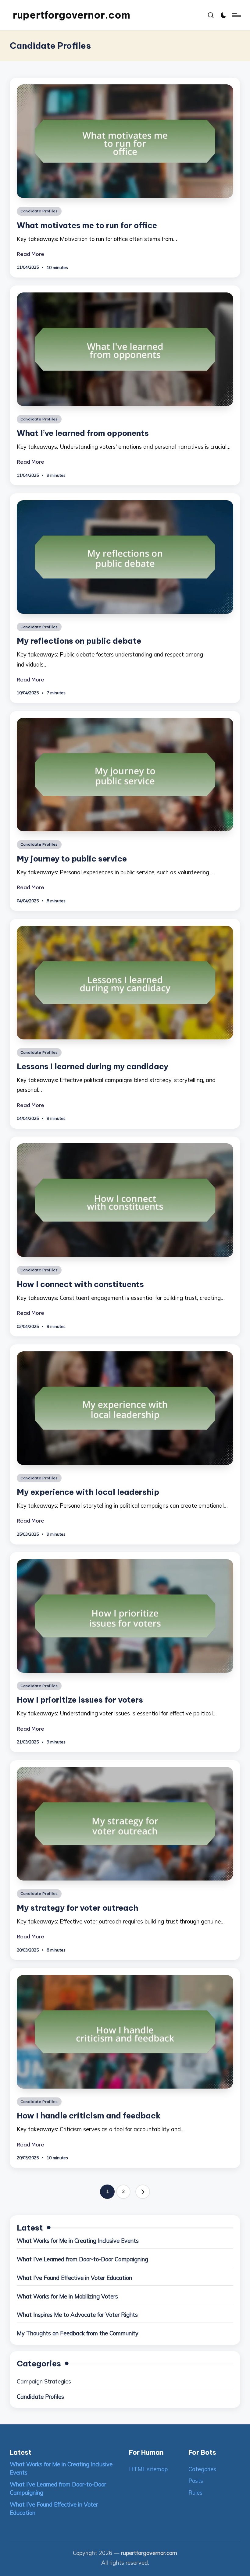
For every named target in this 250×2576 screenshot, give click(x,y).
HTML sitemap (148, 2469)
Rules (195, 2493)
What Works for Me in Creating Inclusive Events (78, 2241)
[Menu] (236, 15)
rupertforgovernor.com (71, 15)
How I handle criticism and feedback (89, 2116)
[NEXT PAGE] (143, 2192)
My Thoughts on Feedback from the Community (78, 2333)
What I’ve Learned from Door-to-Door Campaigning (82, 2259)
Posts (196, 2481)
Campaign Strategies (44, 2381)
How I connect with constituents (80, 1284)
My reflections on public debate (79, 641)
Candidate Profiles (39, 211)
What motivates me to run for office (87, 225)
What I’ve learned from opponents (83, 433)
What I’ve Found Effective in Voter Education (74, 2278)
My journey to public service (72, 859)
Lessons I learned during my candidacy (93, 1066)
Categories (202, 2469)
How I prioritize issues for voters (80, 1700)
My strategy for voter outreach (77, 1908)
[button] (143, 2192)
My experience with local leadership (88, 1492)
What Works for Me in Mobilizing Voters (67, 2296)
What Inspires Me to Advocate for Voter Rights (77, 2315)
